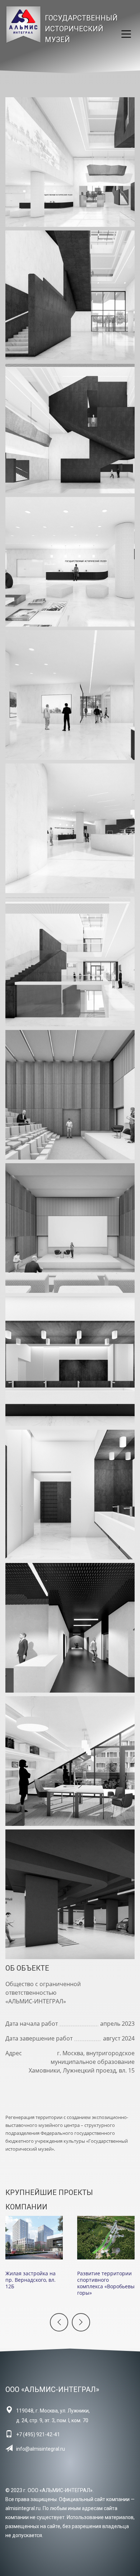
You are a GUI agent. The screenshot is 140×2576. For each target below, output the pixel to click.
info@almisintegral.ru (41, 2449)
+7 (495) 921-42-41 (38, 2434)
